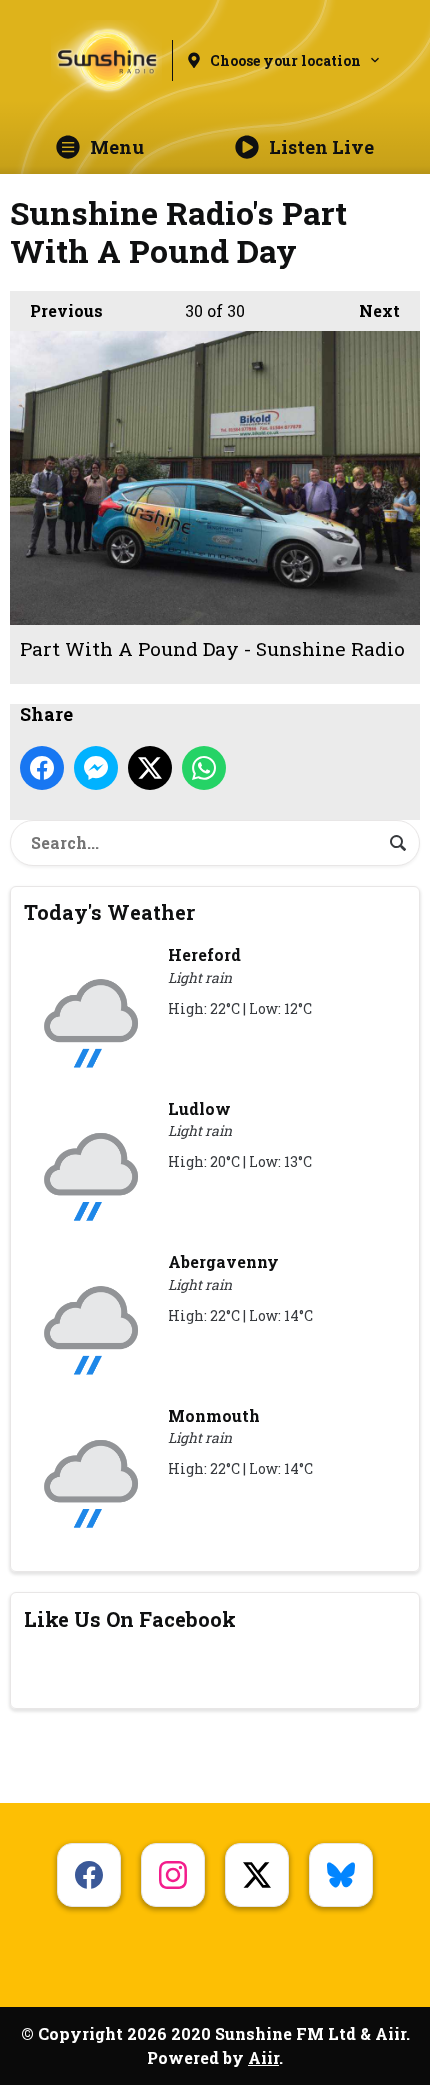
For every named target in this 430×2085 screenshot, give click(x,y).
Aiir (263, 2057)
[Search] (398, 843)
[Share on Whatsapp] (204, 768)
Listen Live (321, 147)
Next (369, 310)
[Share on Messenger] (96, 768)
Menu (117, 147)
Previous (56, 310)
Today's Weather (109, 912)
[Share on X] (150, 768)
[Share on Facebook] (42, 768)
